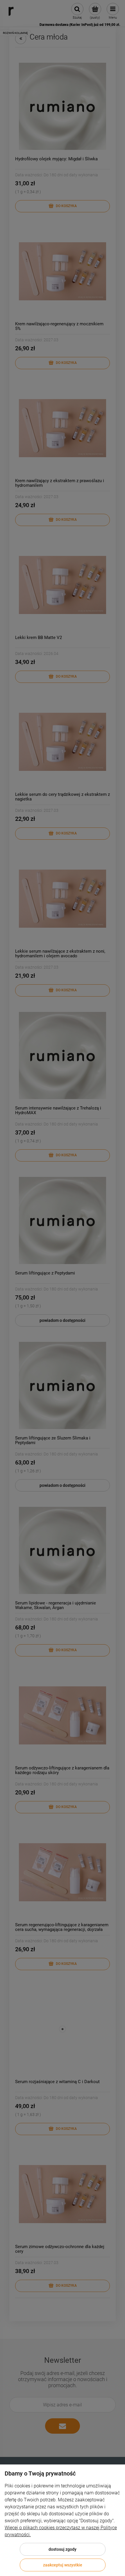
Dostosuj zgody (63, 2549)
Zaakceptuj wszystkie (63, 2565)
